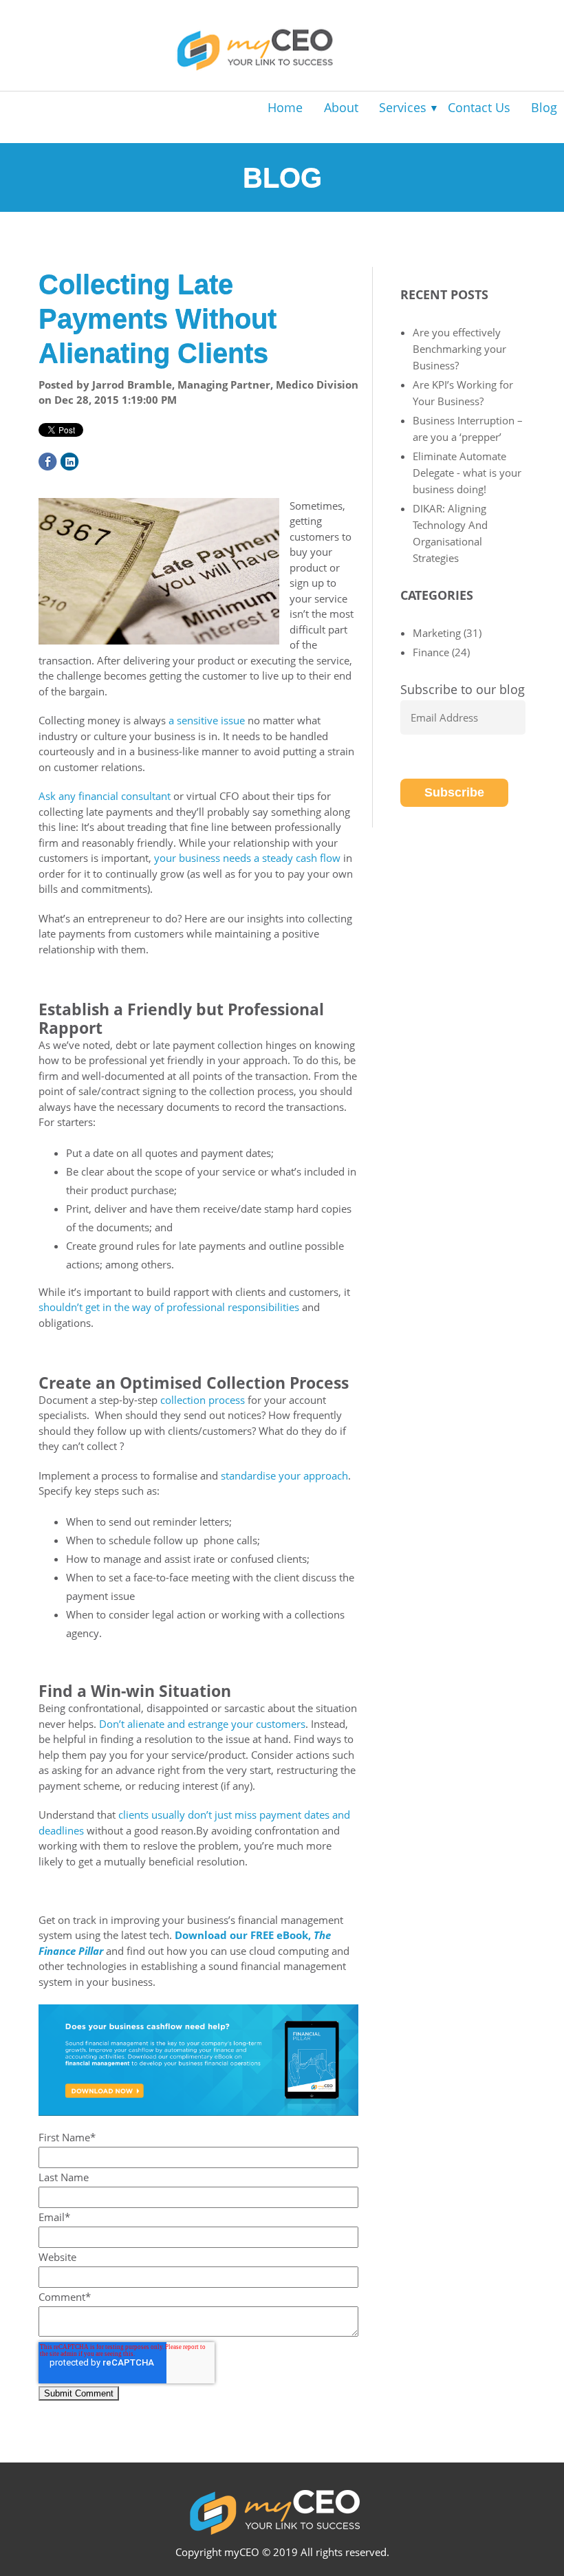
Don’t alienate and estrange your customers (202, 1724)
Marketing (447, 633)
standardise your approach (284, 1475)
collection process (203, 1400)
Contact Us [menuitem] (479, 107)
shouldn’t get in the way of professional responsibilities (169, 1307)
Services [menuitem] (403, 107)
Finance (441, 652)
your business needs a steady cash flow (247, 858)
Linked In (70, 462)
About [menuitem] (341, 107)
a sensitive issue (207, 720)
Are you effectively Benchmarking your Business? (459, 349)
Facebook (48, 462)
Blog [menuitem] (544, 107)
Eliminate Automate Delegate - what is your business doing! (467, 473)
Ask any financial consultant (105, 796)
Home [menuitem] (285, 107)
